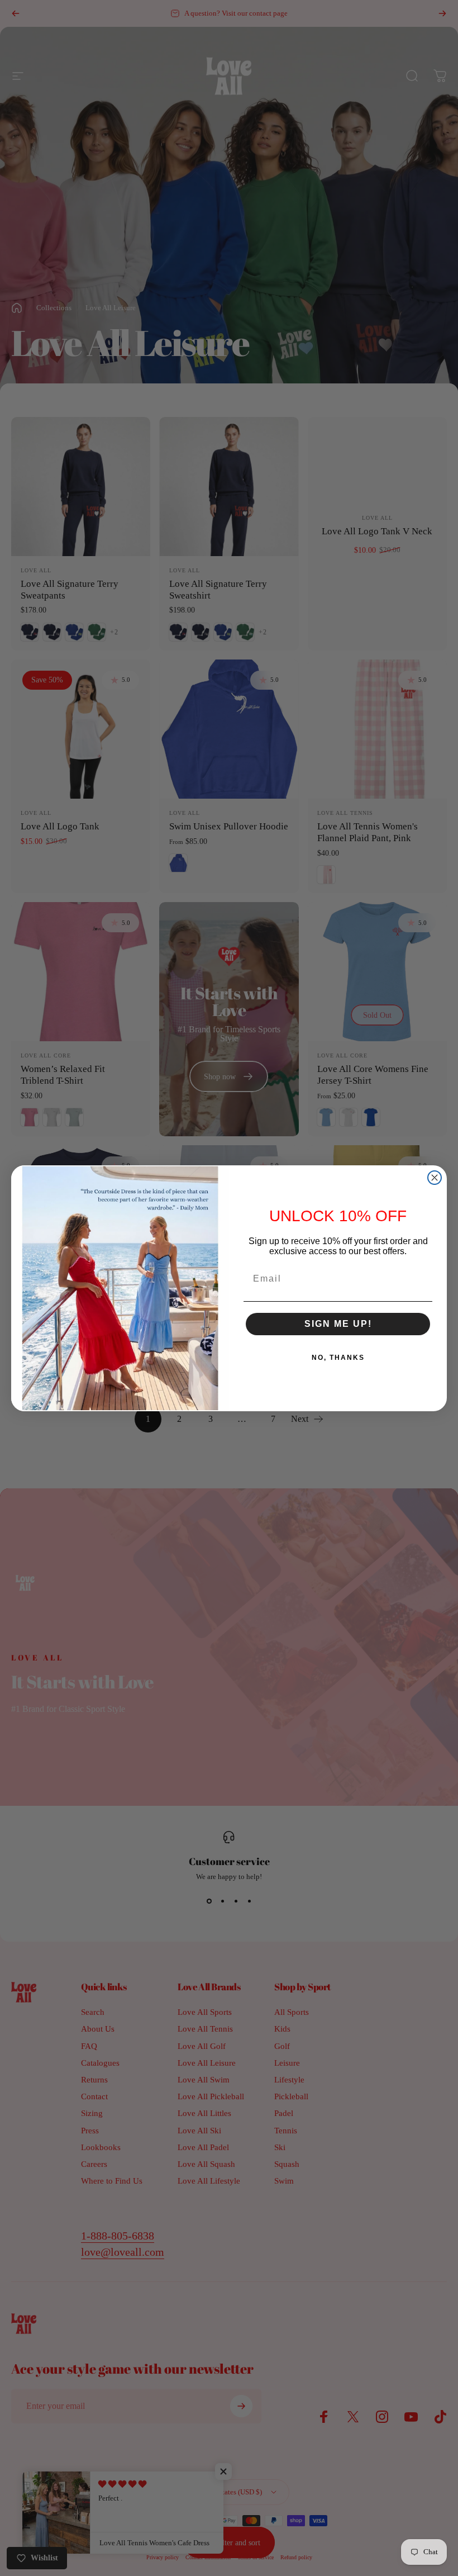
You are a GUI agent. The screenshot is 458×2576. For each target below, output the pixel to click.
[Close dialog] (435, 1178)
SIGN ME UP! (338, 1324)
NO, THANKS (338, 1358)
